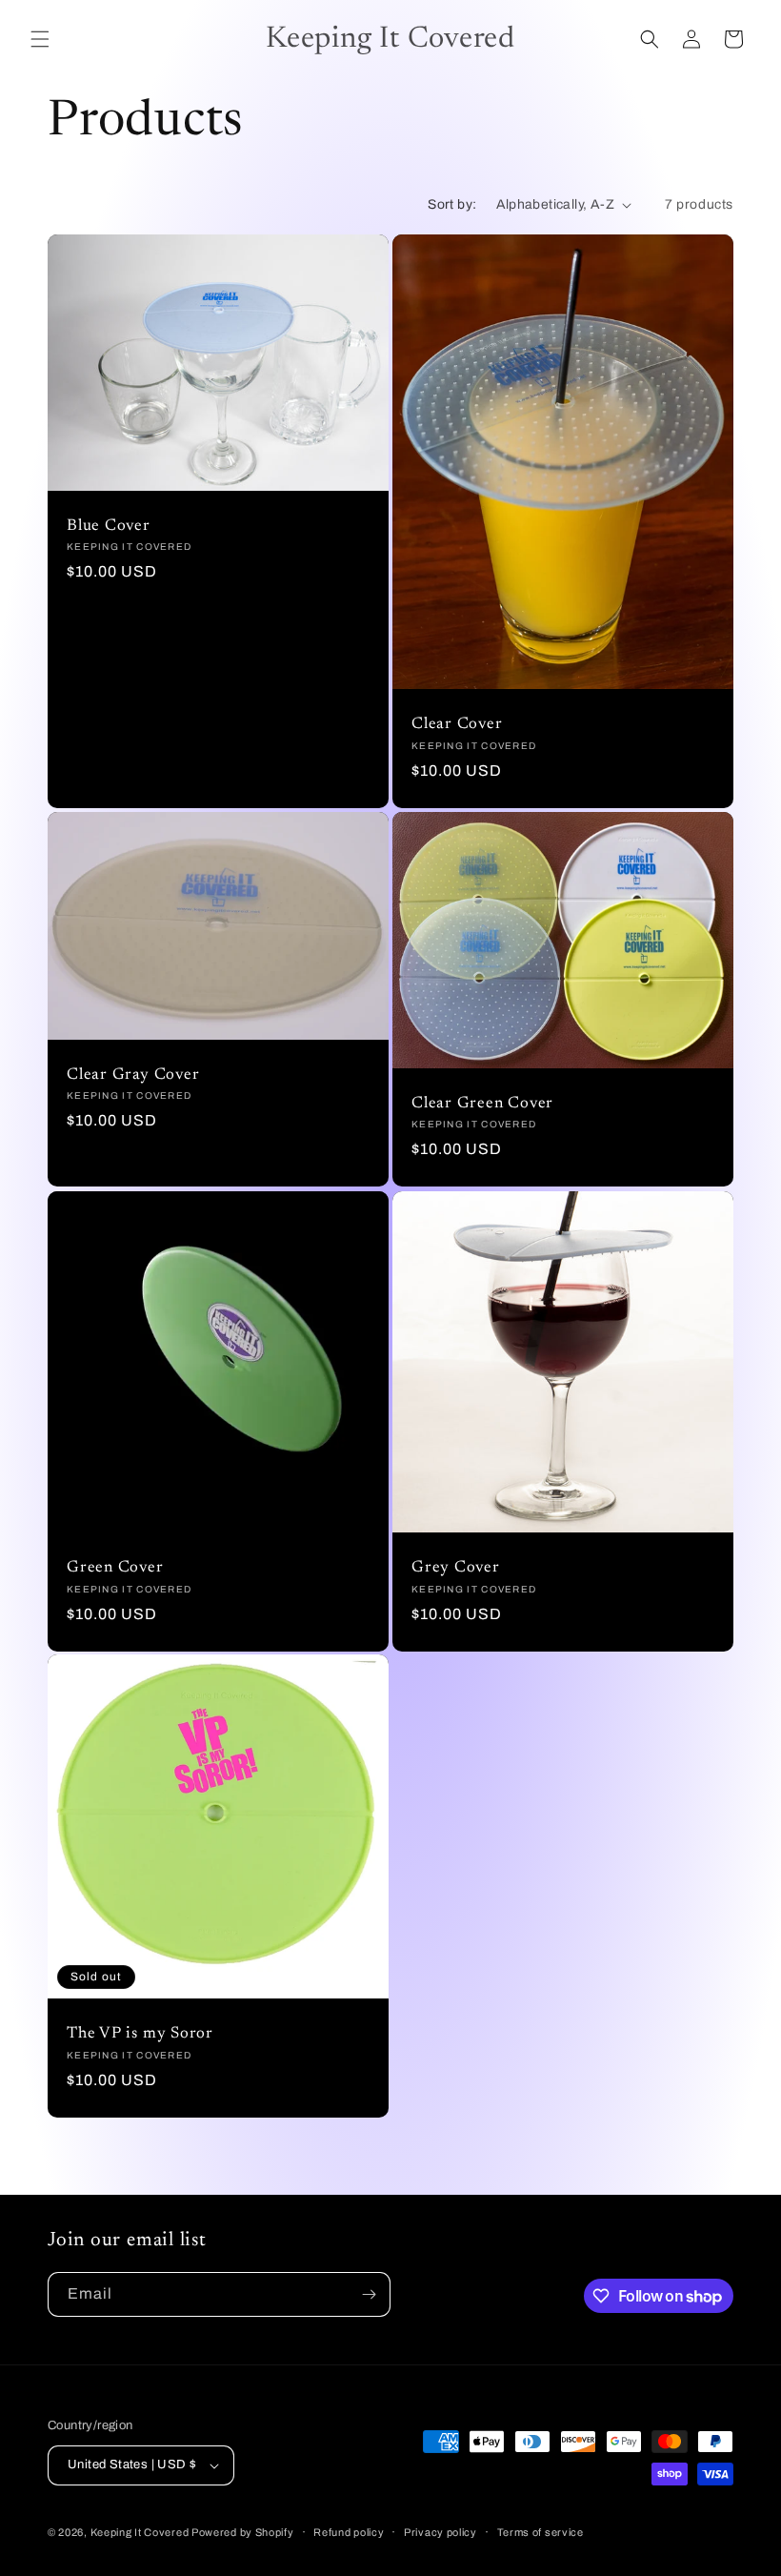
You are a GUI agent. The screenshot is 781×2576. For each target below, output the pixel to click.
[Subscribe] (369, 2294)
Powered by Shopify (243, 2532)
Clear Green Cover (482, 1104)
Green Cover (115, 1568)
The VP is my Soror (140, 2035)
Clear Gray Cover (133, 1075)
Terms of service (541, 2532)
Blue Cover (109, 526)
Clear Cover (457, 725)
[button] (40, 39)
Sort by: (452, 204)
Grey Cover (456, 1568)
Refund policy (349, 2532)
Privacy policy (441, 2532)
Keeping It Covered (141, 2532)
